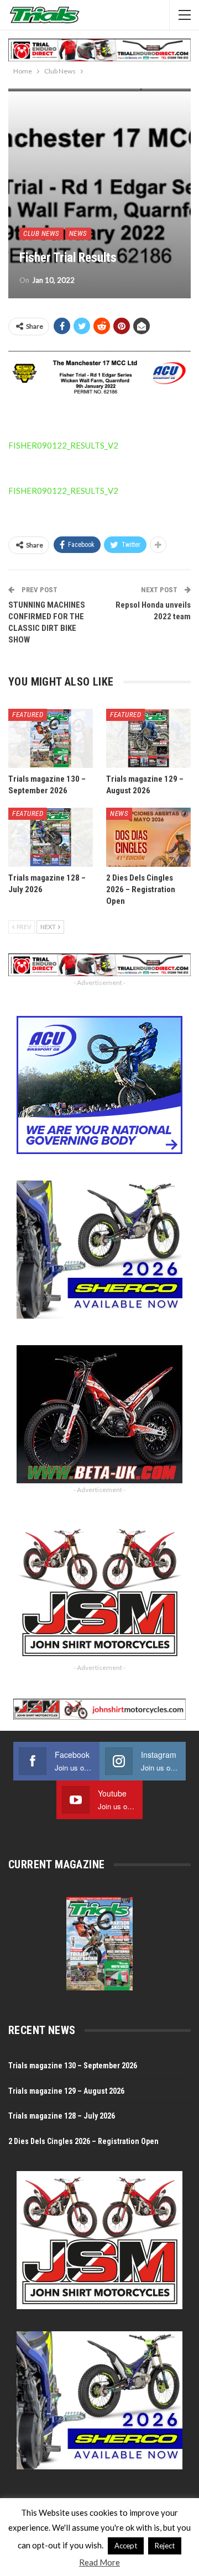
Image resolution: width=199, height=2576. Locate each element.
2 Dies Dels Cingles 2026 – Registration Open (83, 2141)
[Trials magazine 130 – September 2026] (51, 738)
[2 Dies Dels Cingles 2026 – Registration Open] (148, 837)
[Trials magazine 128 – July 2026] (51, 837)
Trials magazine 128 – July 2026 (62, 2116)
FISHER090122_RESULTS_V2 (63, 445)
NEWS (78, 233)
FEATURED (28, 715)
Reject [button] (165, 2546)
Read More (99, 2562)
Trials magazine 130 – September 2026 (73, 2066)
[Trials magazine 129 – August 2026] (148, 738)
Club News (41, 233)
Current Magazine (56, 1864)
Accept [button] (126, 2546)
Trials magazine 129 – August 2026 (66, 2091)
